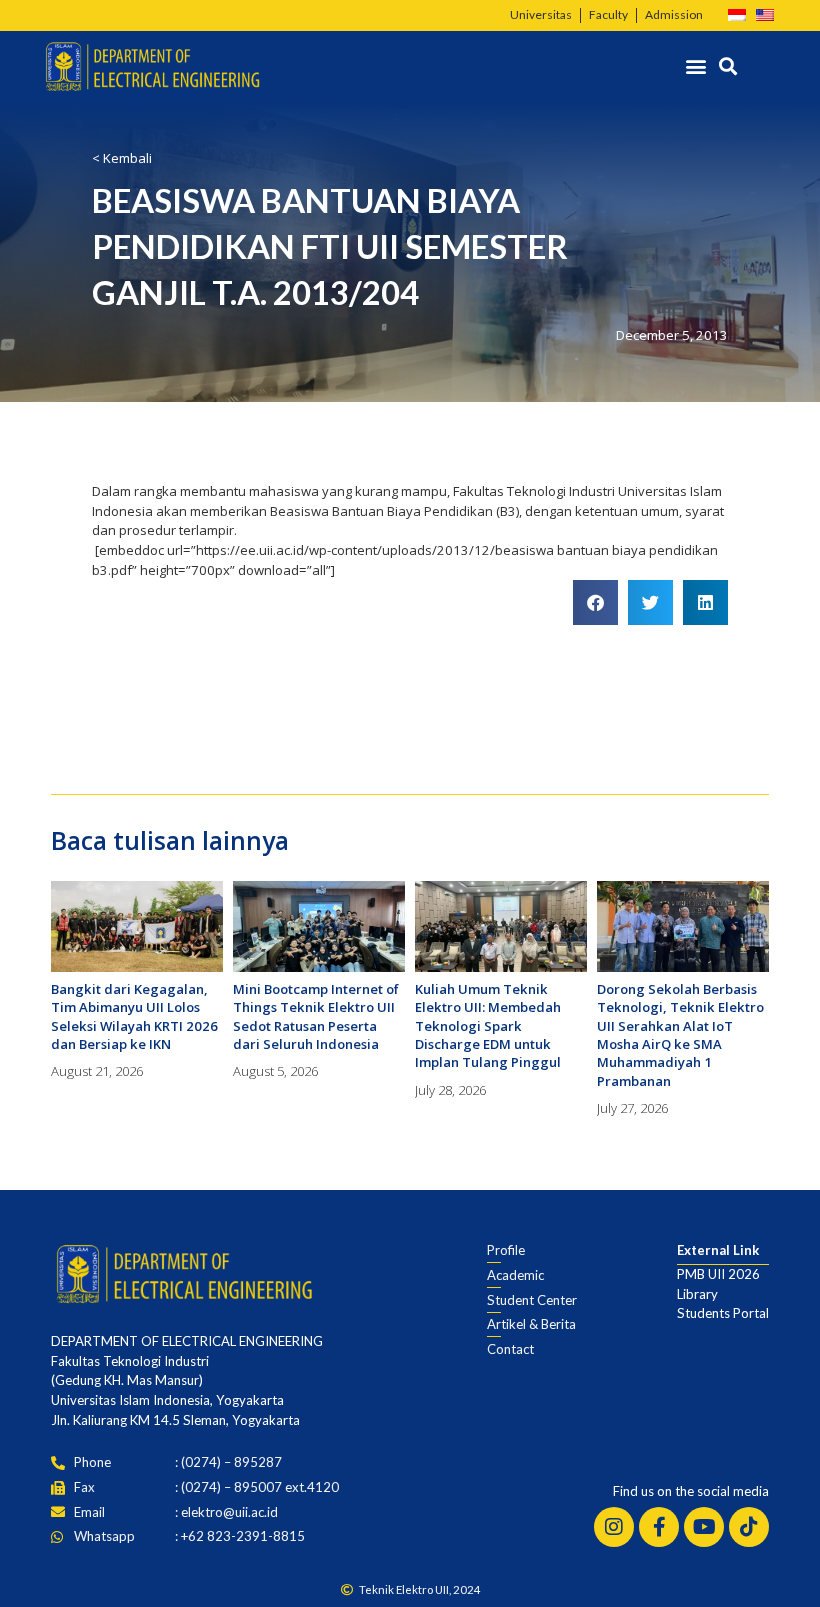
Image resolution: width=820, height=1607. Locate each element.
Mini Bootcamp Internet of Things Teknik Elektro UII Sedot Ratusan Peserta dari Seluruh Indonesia (316, 1016)
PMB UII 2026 (718, 1274)
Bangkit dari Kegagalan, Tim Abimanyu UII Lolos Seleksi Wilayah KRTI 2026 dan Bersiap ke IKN (134, 1016)
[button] (696, 66)
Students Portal (723, 1313)
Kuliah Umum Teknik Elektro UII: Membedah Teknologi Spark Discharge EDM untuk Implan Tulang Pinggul (488, 1026)
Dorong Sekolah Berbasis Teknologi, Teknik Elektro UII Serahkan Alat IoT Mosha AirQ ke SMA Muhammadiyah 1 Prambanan (680, 1035)
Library (697, 1294)
